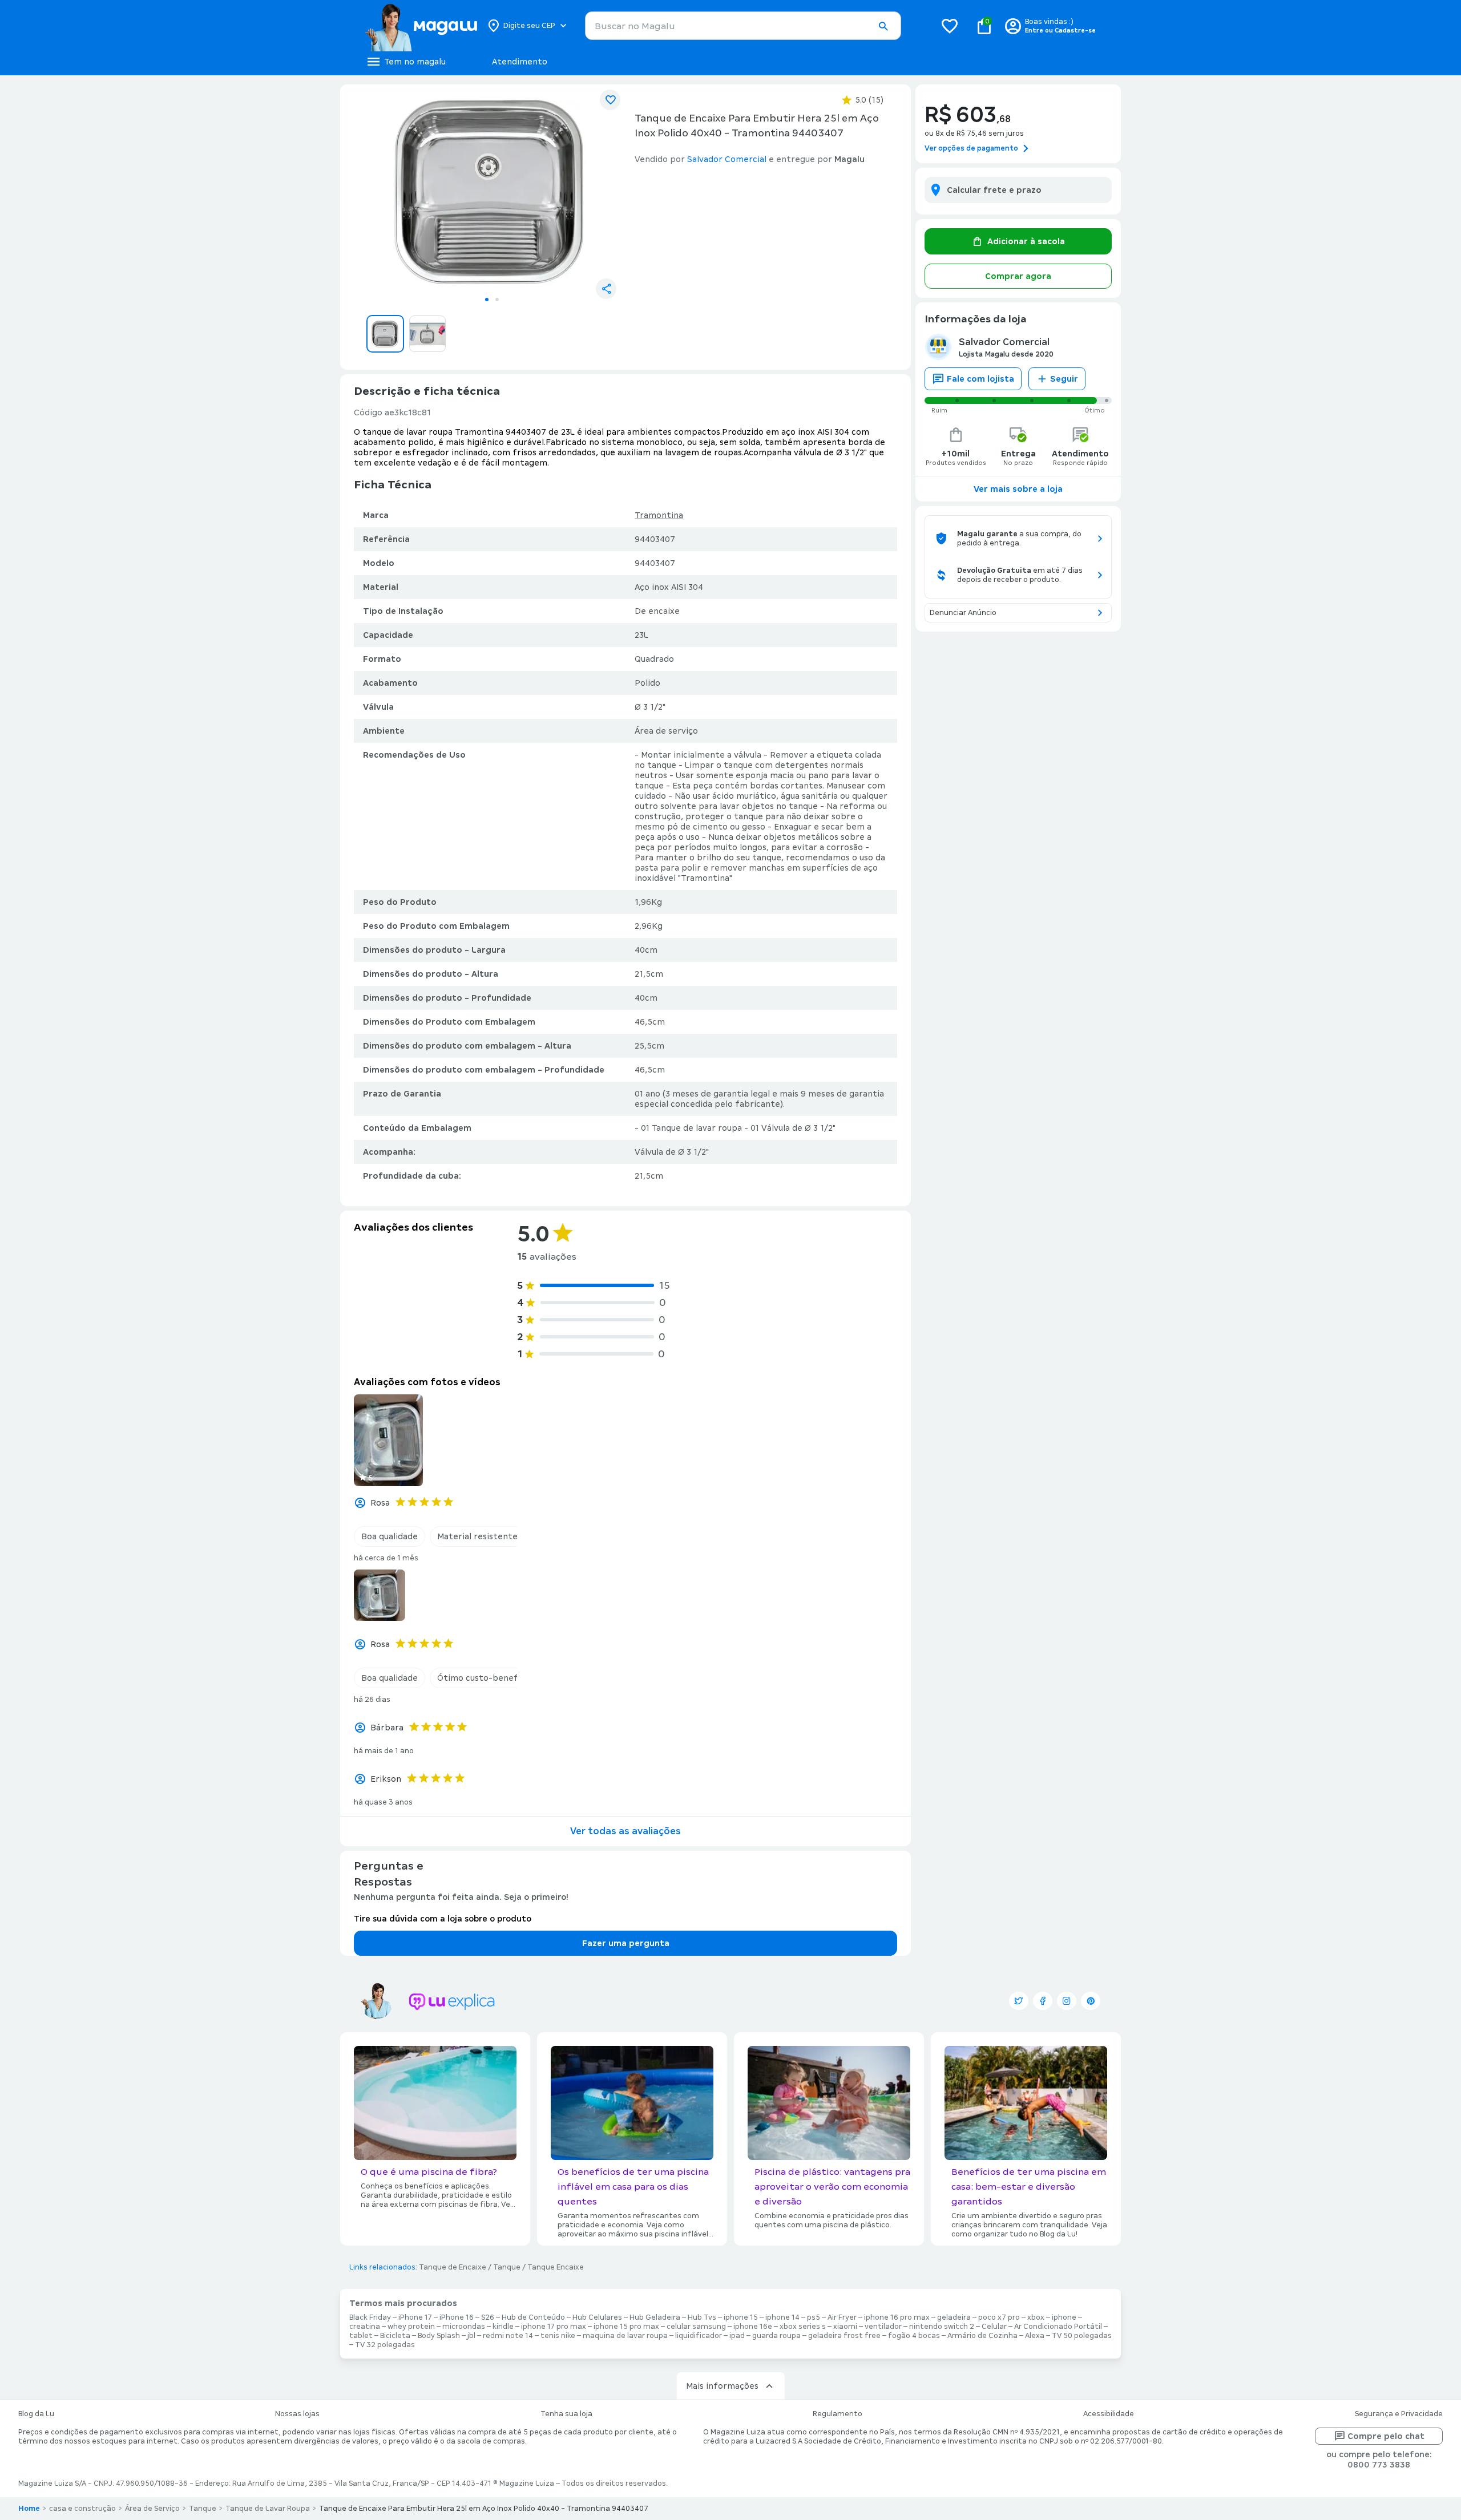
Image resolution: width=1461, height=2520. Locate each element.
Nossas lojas (297, 2414)
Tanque (507, 2267)
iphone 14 (782, 2317)
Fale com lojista (980, 379)
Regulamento (838, 2414)
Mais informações (722, 2386)
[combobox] (743, 26)
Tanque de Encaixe (453, 2267)
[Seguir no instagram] (1067, 2001)
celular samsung (696, 2327)
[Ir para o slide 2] (497, 300)
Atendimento (520, 62)
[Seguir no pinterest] (1091, 2001)
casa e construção (82, 2509)
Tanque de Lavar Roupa (268, 2509)
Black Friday (370, 2317)
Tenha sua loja (566, 2414)
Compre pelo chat (1386, 2436)
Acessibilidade (1109, 2414)
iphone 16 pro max (897, 2317)
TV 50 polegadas (1082, 2336)
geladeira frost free (844, 2336)
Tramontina (659, 515)
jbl (471, 2336)
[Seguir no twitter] (1019, 2001)
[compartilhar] (606, 289)
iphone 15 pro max (626, 2327)
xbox (1036, 2317)
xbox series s (803, 2327)
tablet (361, 2336)
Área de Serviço (152, 2509)
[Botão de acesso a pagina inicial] (421, 26)
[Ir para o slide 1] (487, 300)
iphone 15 (741, 2317)
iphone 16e (753, 2327)
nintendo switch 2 (942, 2327)
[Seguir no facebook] (1043, 2001)
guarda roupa (776, 2336)
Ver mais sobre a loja (1018, 489)
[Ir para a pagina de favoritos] (950, 26)
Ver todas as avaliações (625, 1831)
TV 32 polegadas (385, 2345)
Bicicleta (395, 2336)
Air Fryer (842, 2317)
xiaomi (845, 2327)
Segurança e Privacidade (1399, 2414)
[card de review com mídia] (388, 1440)
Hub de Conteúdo (533, 2317)
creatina (365, 2327)
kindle (503, 2327)
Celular (994, 2327)
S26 (488, 2317)
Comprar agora (1018, 276)
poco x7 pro (999, 2317)
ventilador (883, 2327)
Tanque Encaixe (556, 2267)
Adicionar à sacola (1026, 241)
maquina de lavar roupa (625, 2336)
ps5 (814, 2317)
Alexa (1035, 2336)
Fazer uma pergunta (626, 1943)
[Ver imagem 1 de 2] (492, 192)
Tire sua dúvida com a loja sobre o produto (443, 1919)
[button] (883, 26)
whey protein (411, 2327)
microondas (464, 2327)
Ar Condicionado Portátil (1058, 2327)
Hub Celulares (597, 2317)
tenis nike (558, 2336)
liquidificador (699, 2336)
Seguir (1064, 379)
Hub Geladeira (655, 2317)
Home (29, 2509)
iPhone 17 (415, 2317)
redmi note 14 (508, 2336)
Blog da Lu (36, 2414)
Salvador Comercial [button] (727, 159)
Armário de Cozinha (982, 2336)
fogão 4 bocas (914, 2336)
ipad (737, 2336)
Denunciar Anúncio (963, 613)
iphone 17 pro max (554, 2327)
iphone (1064, 2317)
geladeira (954, 2317)
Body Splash (439, 2336)
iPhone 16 (457, 2317)
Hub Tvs (702, 2317)
